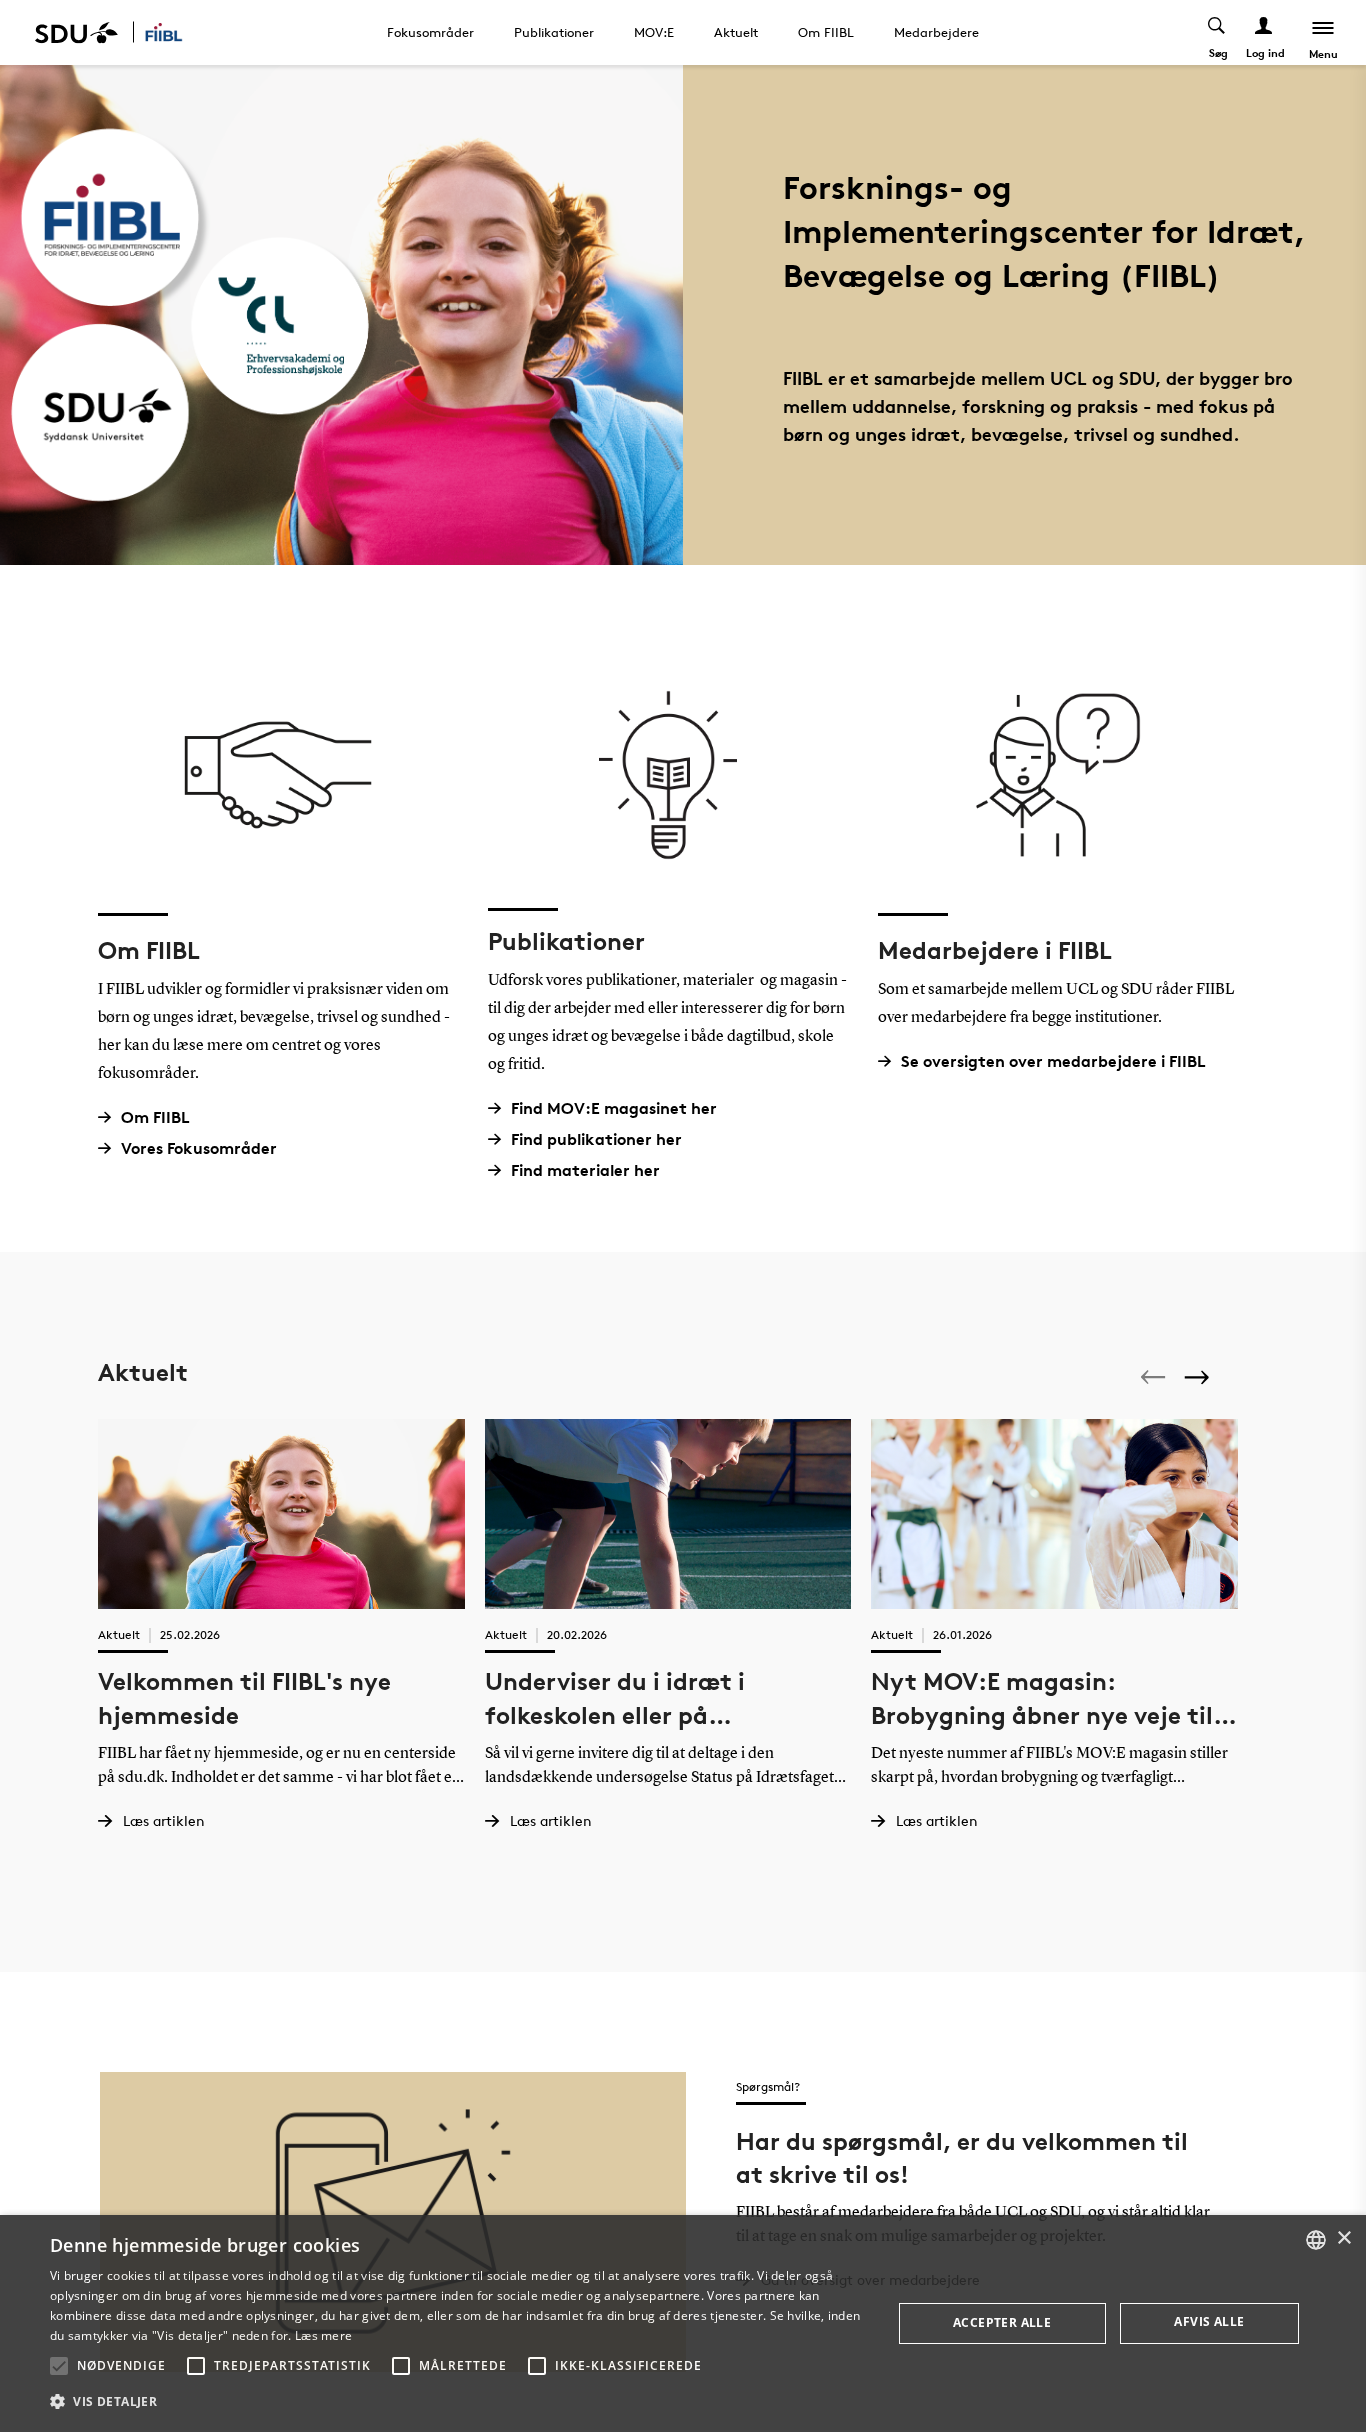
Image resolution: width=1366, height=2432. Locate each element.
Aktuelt (736, 32)
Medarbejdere (936, 32)
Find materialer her (585, 1170)
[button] (59, 2366)
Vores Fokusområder (199, 1148)
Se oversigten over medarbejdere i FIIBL (1053, 1061)
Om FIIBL (826, 32)
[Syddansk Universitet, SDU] (76, 32)
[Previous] (1155, 1377)
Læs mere (323, 2335)
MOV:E (654, 32)
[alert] (683, 2323)
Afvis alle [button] (1209, 2321)
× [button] (1343, 2238)
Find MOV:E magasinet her (614, 1108)
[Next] (1199, 1376)
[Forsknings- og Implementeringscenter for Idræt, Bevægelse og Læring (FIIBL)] (176, 32)
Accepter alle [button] (1002, 2322)
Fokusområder (430, 32)
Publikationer (554, 32)
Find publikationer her (596, 1139)
